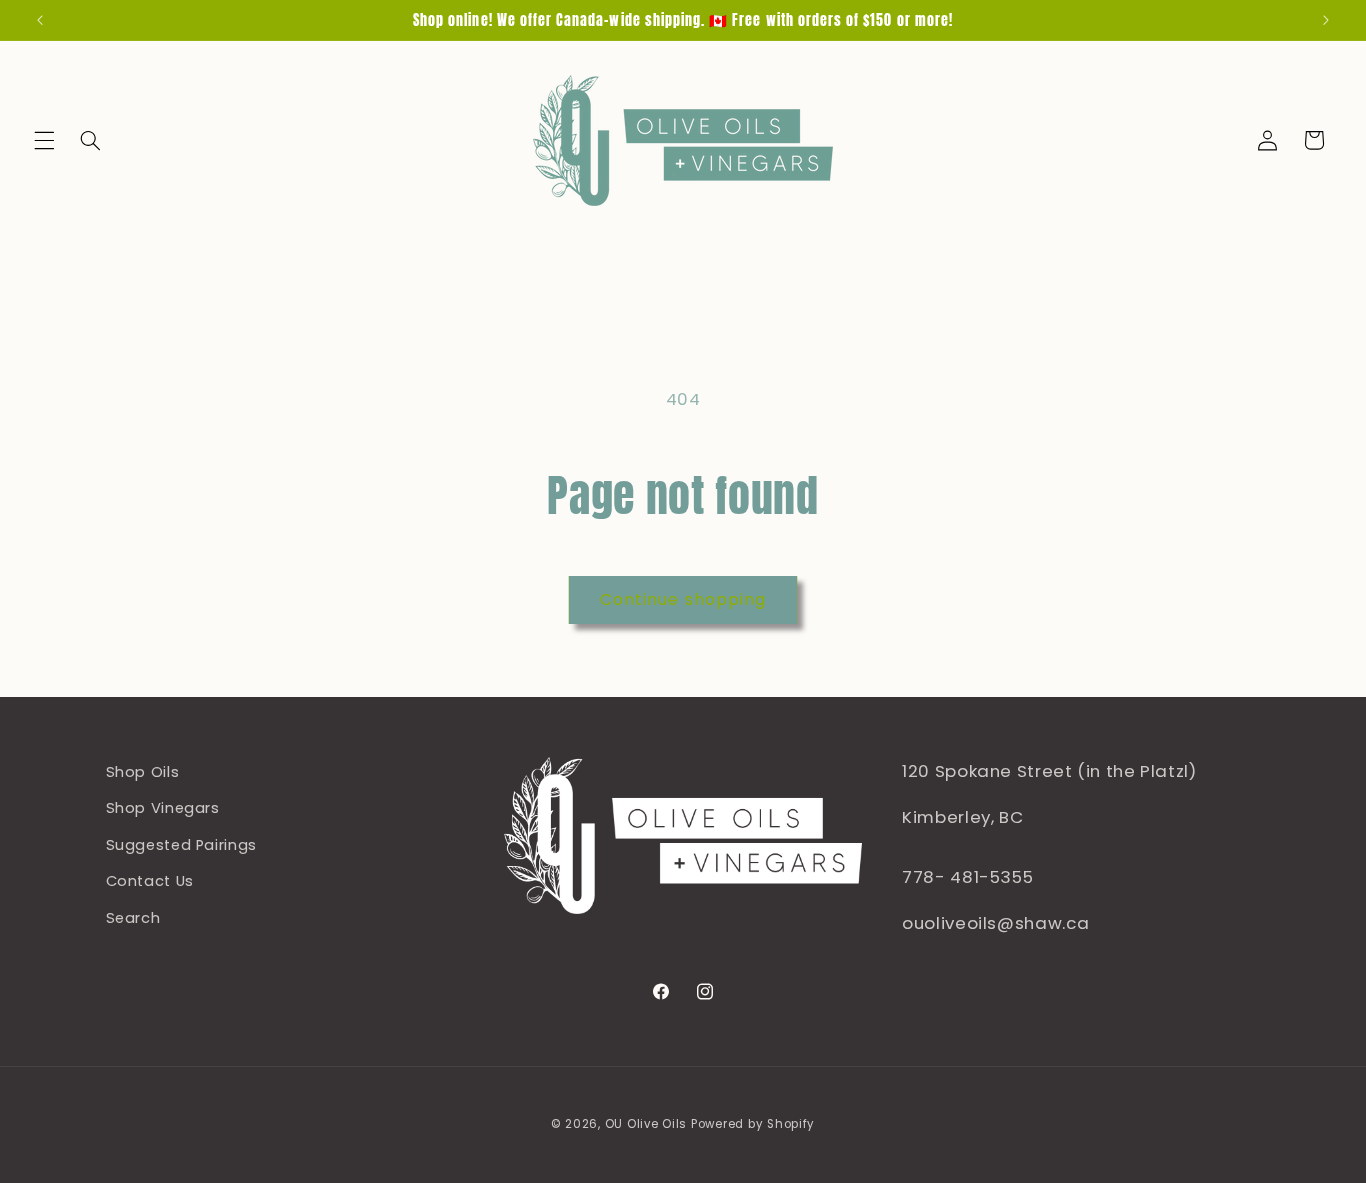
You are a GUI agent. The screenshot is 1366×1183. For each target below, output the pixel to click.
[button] (44, 140)
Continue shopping (683, 599)
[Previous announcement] (40, 20)
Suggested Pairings (181, 845)
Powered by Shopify (753, 1124)
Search (133, 918)
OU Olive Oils (646, 1124)
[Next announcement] (1326, 20)
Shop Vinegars (163, 809)
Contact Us (150, 881)
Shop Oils (143, 772)
